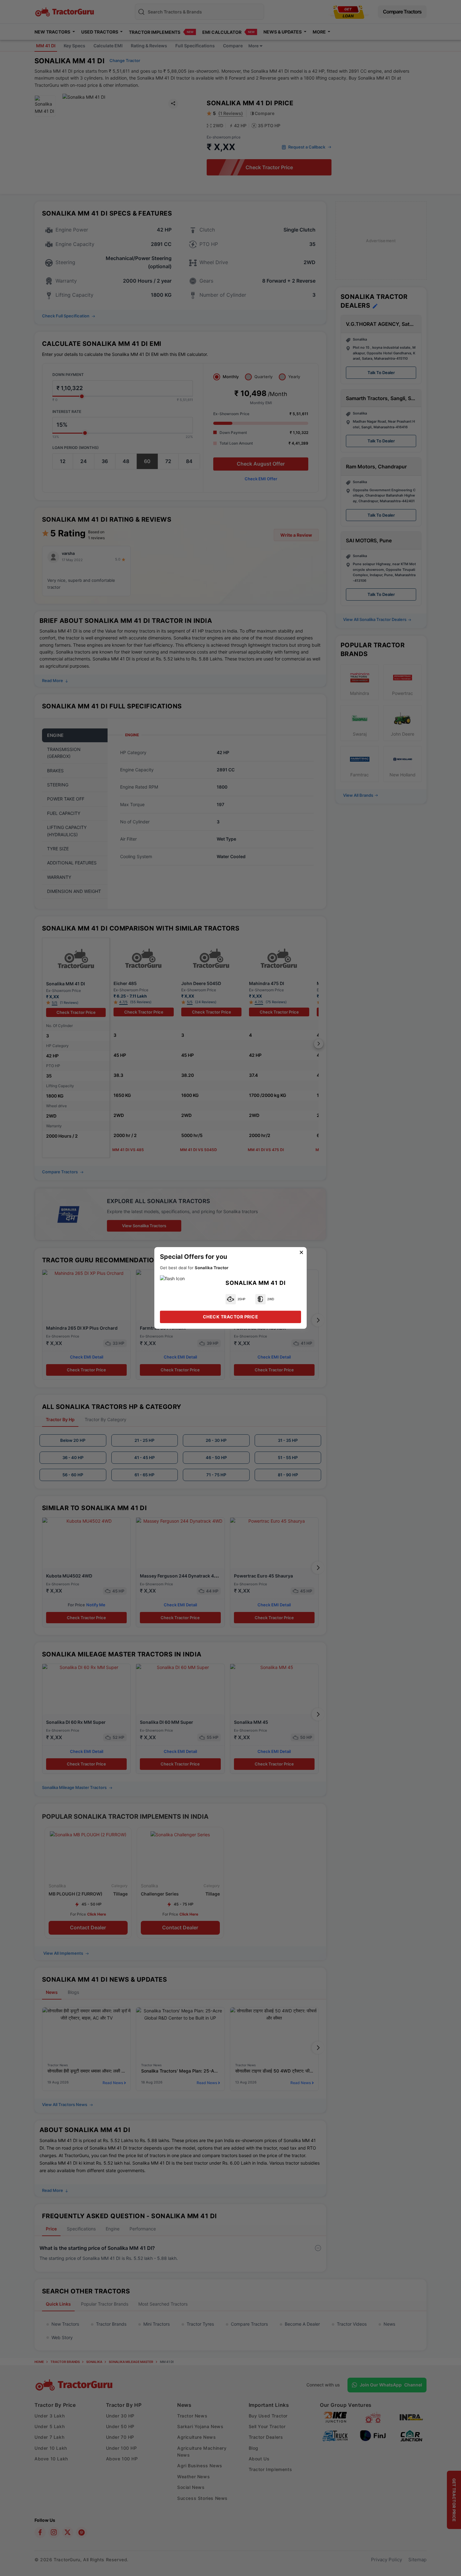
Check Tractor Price (230, 1317)
